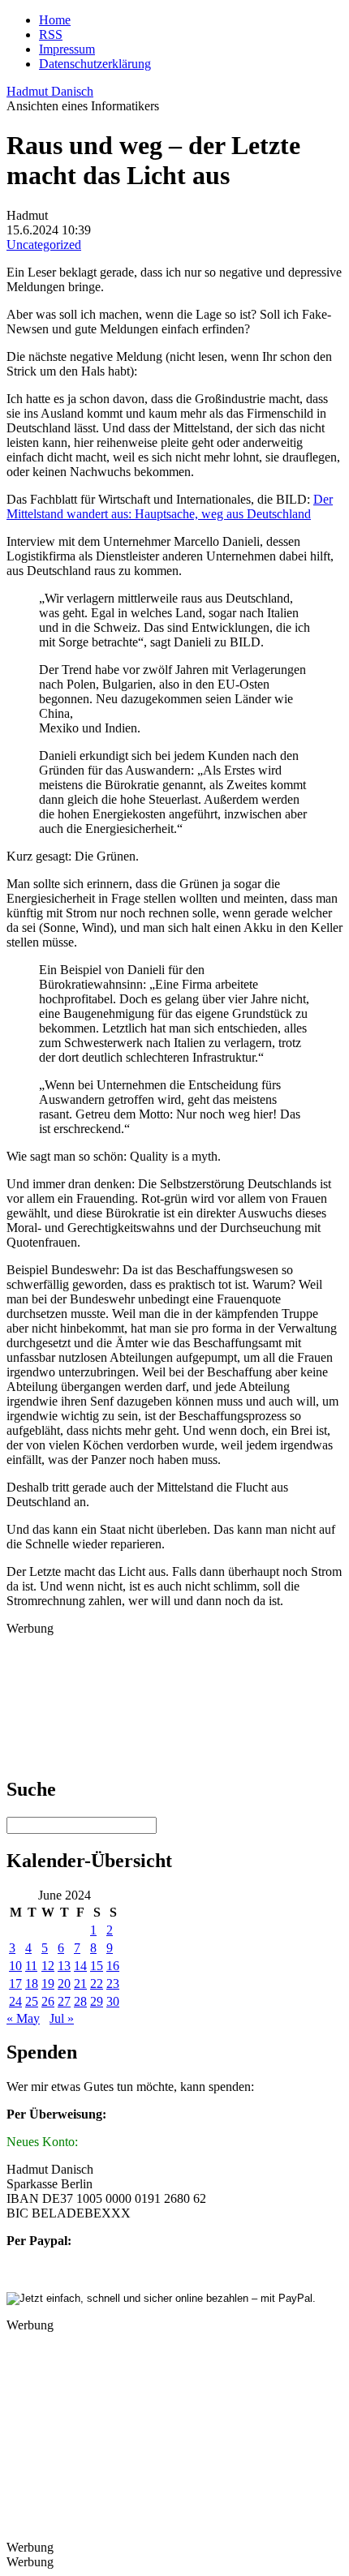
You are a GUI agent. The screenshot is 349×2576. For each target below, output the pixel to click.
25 (32, 2001)
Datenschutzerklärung (95, 64)
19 (48, 1984)
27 (64, 2001)
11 (31, 1966)
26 (48, 2001)
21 (80, 1984)
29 (97, 2001)
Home (55, 20)
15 (97, 1966)
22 (97, 1984)
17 (15, 1984)
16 (113, 1966)
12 (48, 1966)
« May (23, 2018)
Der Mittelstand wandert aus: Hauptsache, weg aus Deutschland (170, 507)
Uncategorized (44, 245)
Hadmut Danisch (50, 91)
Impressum (67, 49)
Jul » (62, 2018)
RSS (51, 34)
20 (64, 1984)
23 (113, 1984)
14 (80, 1966)
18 (32, 1984)
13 (64, 1966)
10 (15, 1966)
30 (113, 2001)
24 (15, 2001)
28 (80, 2001)
